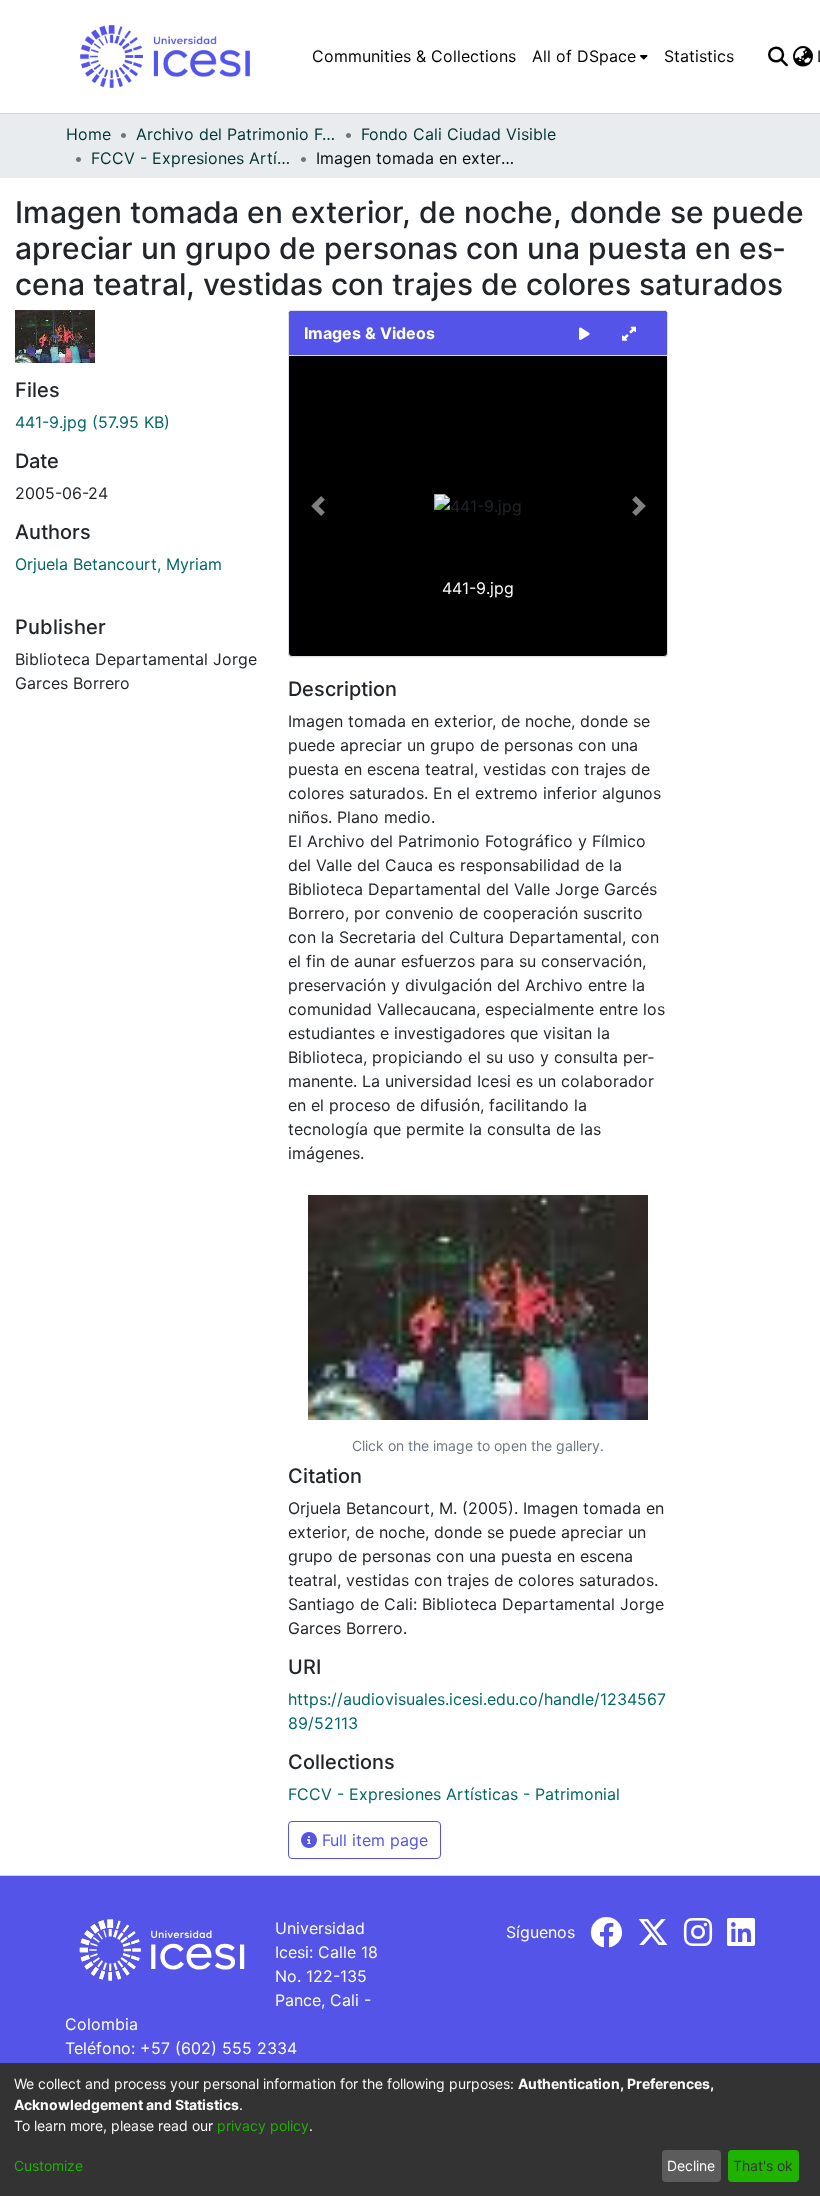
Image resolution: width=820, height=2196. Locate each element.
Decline (691, 2165)
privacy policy (263, 2125)
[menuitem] (590, 56)
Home (88, 134)
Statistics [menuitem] (699, 56)
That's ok (763, 2165)
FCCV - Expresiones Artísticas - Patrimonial (191, 158)
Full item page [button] (372, 1840)
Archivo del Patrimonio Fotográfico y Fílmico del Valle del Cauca (236, 134)
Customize (48, 2165)
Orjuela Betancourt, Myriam (118, 564)
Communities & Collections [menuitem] (414, 56)
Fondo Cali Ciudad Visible (458, 134)
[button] (317, 506)
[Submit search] (777, 56)
